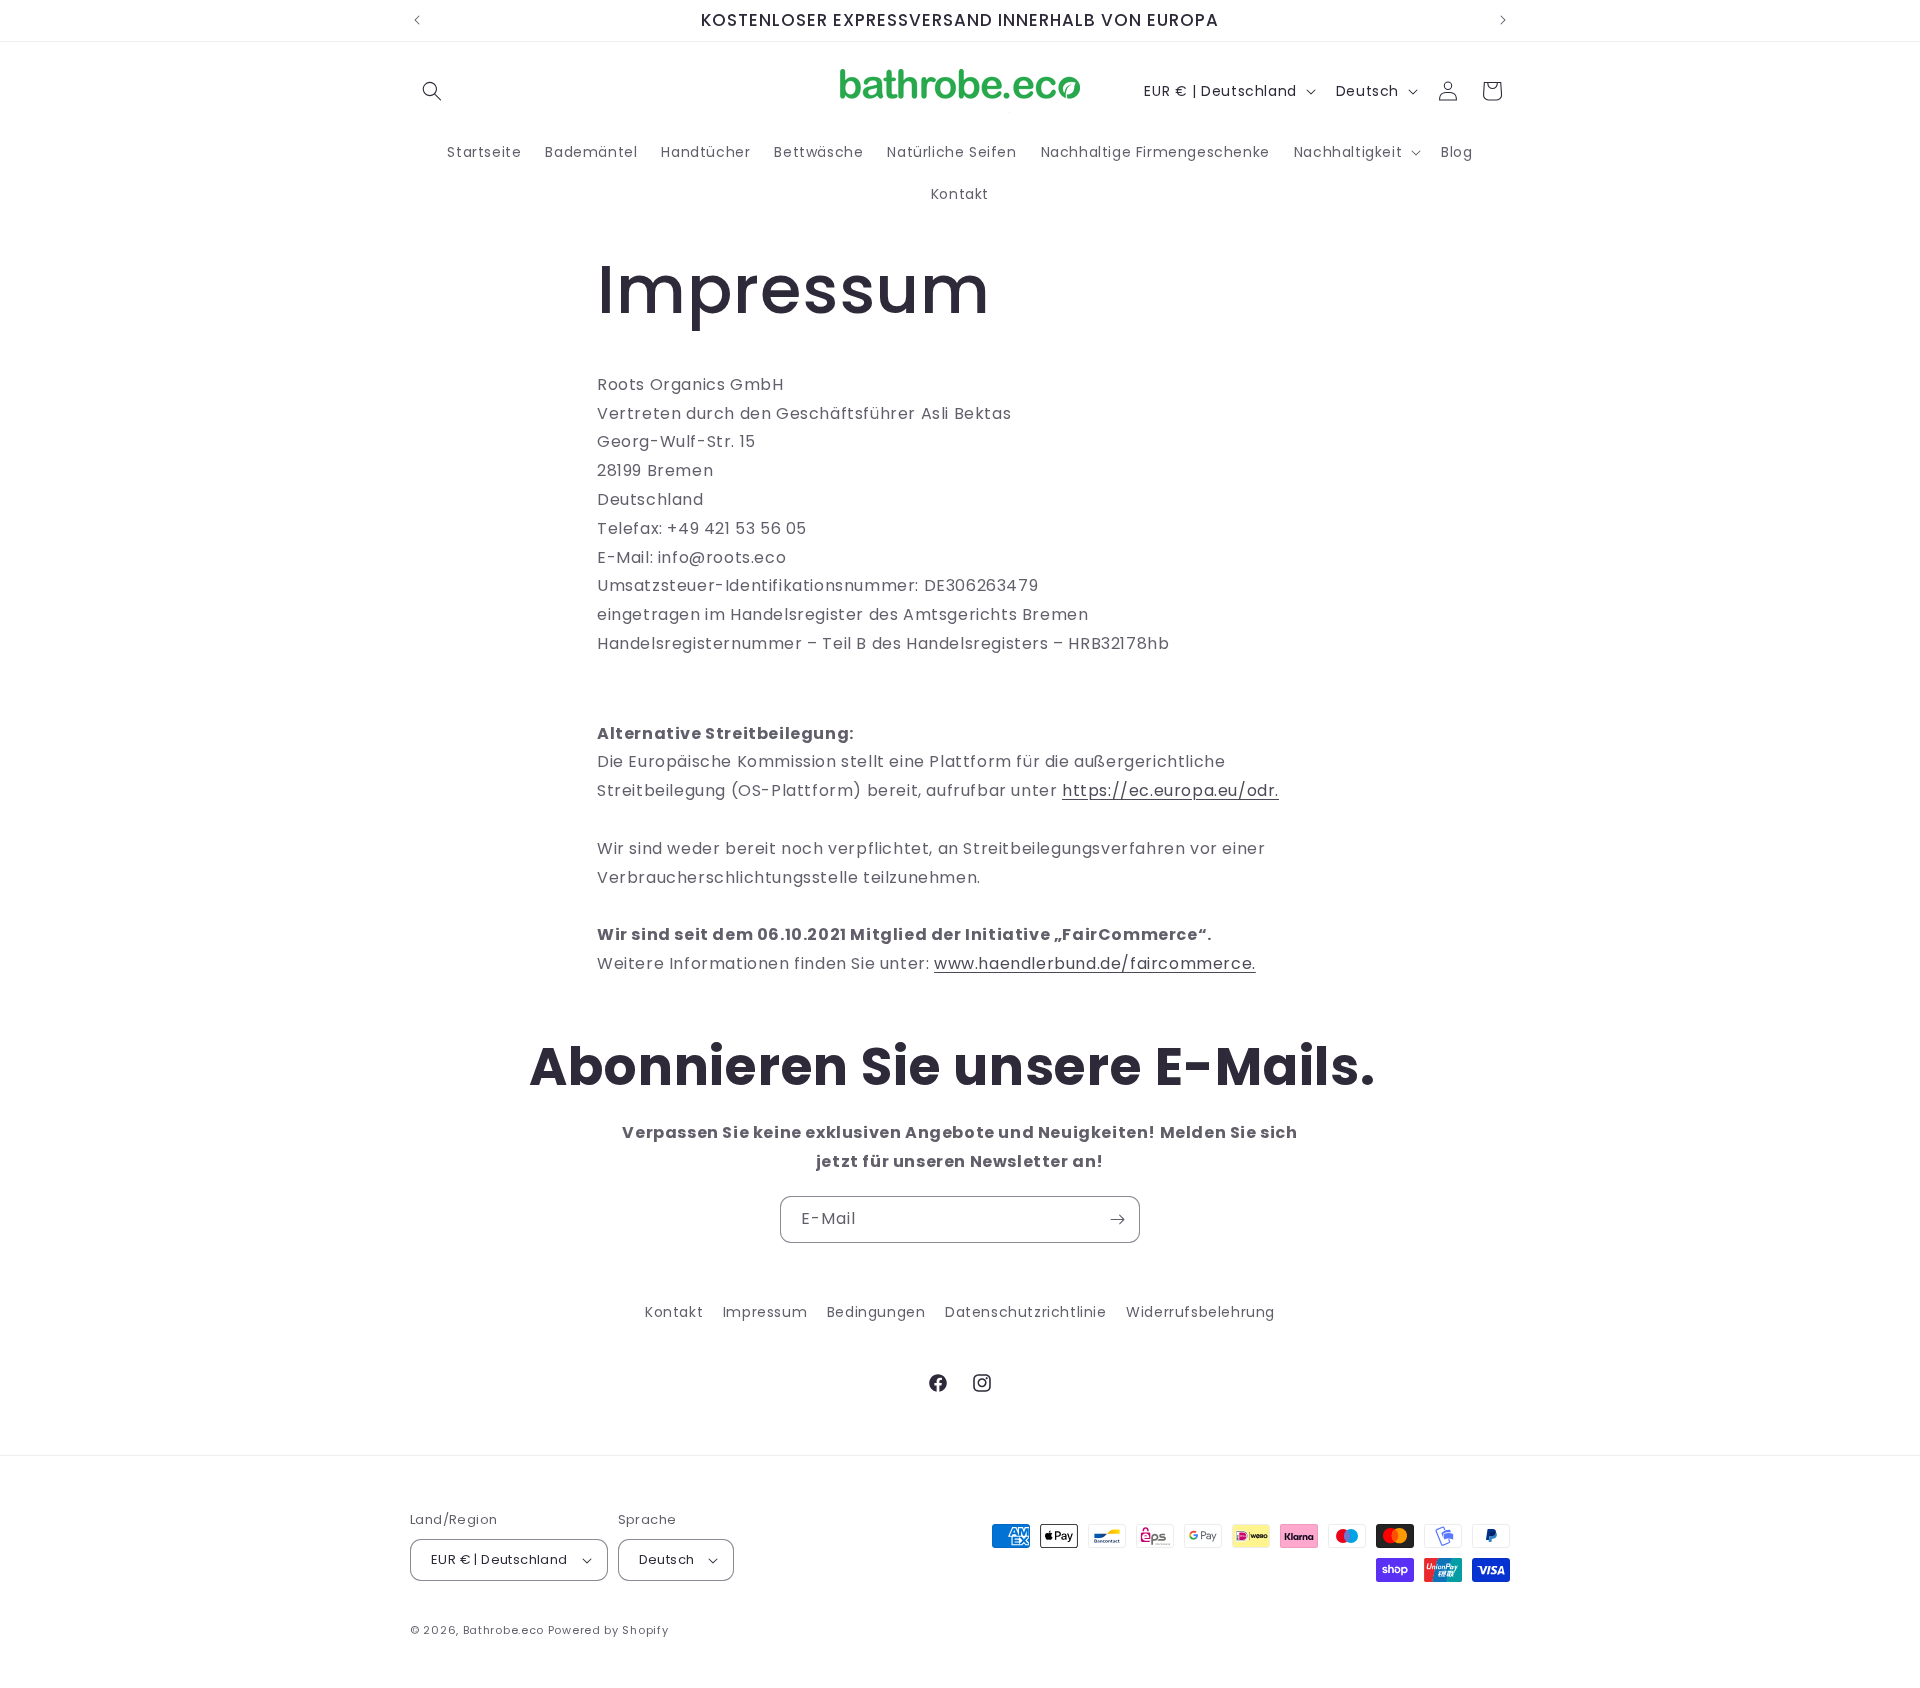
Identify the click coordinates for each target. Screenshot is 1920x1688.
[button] (432, 91)
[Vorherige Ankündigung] (417, 20)
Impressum (765, 1312)
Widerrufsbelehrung (1200, 1312)
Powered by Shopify (608, 1630)
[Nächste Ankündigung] (1503, 20)
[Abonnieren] (1117, 1219)
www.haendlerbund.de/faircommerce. (1095, 963)
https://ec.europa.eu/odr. (1170, 790)
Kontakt (674, 1312)
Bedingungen (876, 1312)
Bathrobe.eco (503, 1630)
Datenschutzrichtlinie (1026, 1312)
